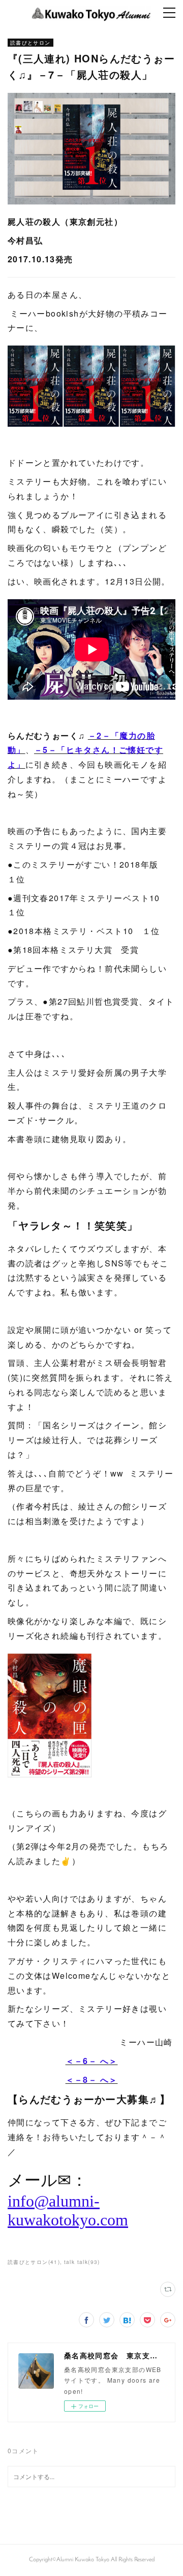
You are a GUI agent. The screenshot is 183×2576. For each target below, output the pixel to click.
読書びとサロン (30, 43)
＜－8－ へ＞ (92, 2080)
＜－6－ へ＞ (92, 2061)
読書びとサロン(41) (34, 2262)
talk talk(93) (82, 2262)
